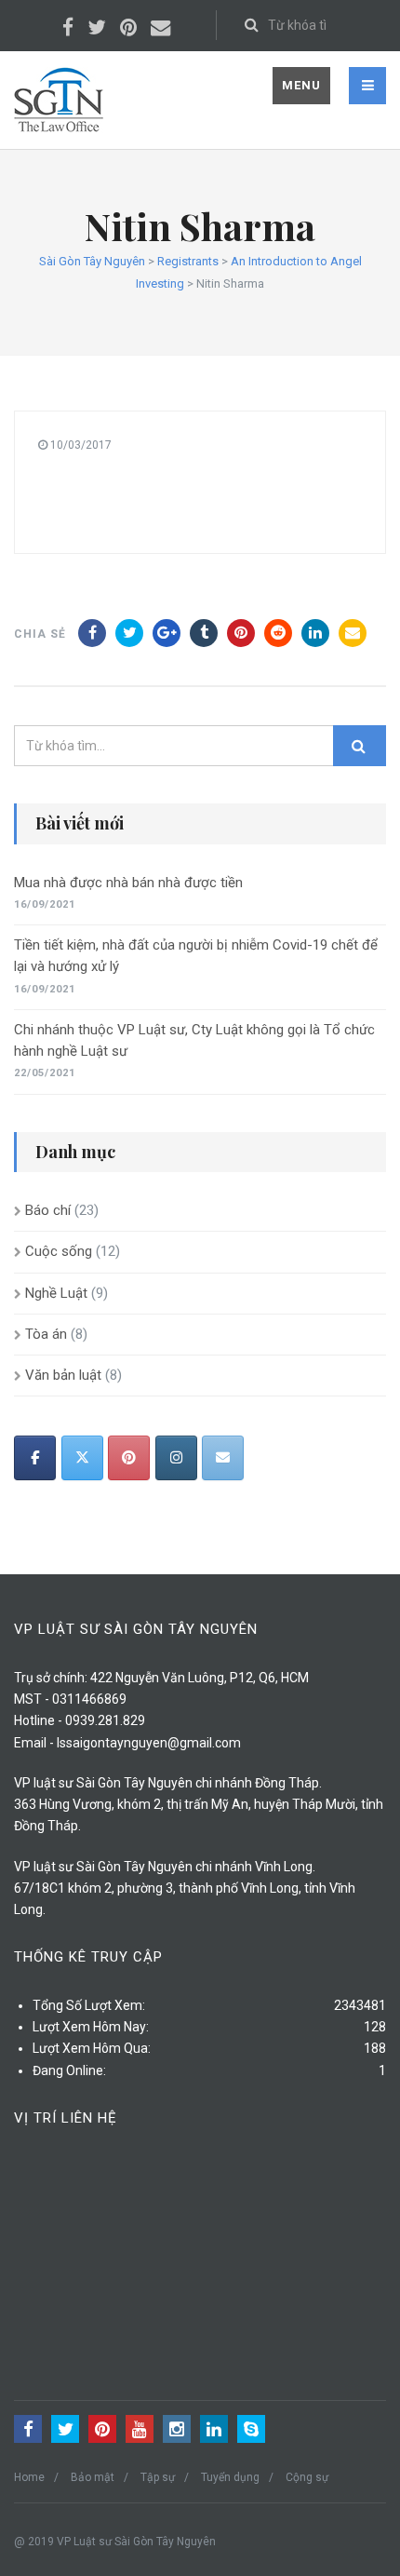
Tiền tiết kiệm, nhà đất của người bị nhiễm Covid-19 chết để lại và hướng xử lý (196, 956)
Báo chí (48, 1210)
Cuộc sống (59, 1251)
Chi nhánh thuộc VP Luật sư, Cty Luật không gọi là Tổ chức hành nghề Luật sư (194, 1040)
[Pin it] (241, 633)
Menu (301, 85)
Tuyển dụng (230, 2477)
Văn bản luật (63, 1375)
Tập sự (158, 2477)
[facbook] (35, 1458)
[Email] (353, 633)
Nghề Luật (56, 1293)
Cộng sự (307, 2477)
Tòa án (46, 1334)
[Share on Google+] (167, 633)
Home (29, 2477)
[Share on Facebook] (92, 633)
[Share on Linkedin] (278, 633)
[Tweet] (129, 633)
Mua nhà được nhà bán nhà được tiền (128, 883)
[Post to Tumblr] (204, 633)
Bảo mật (93, 2477)
